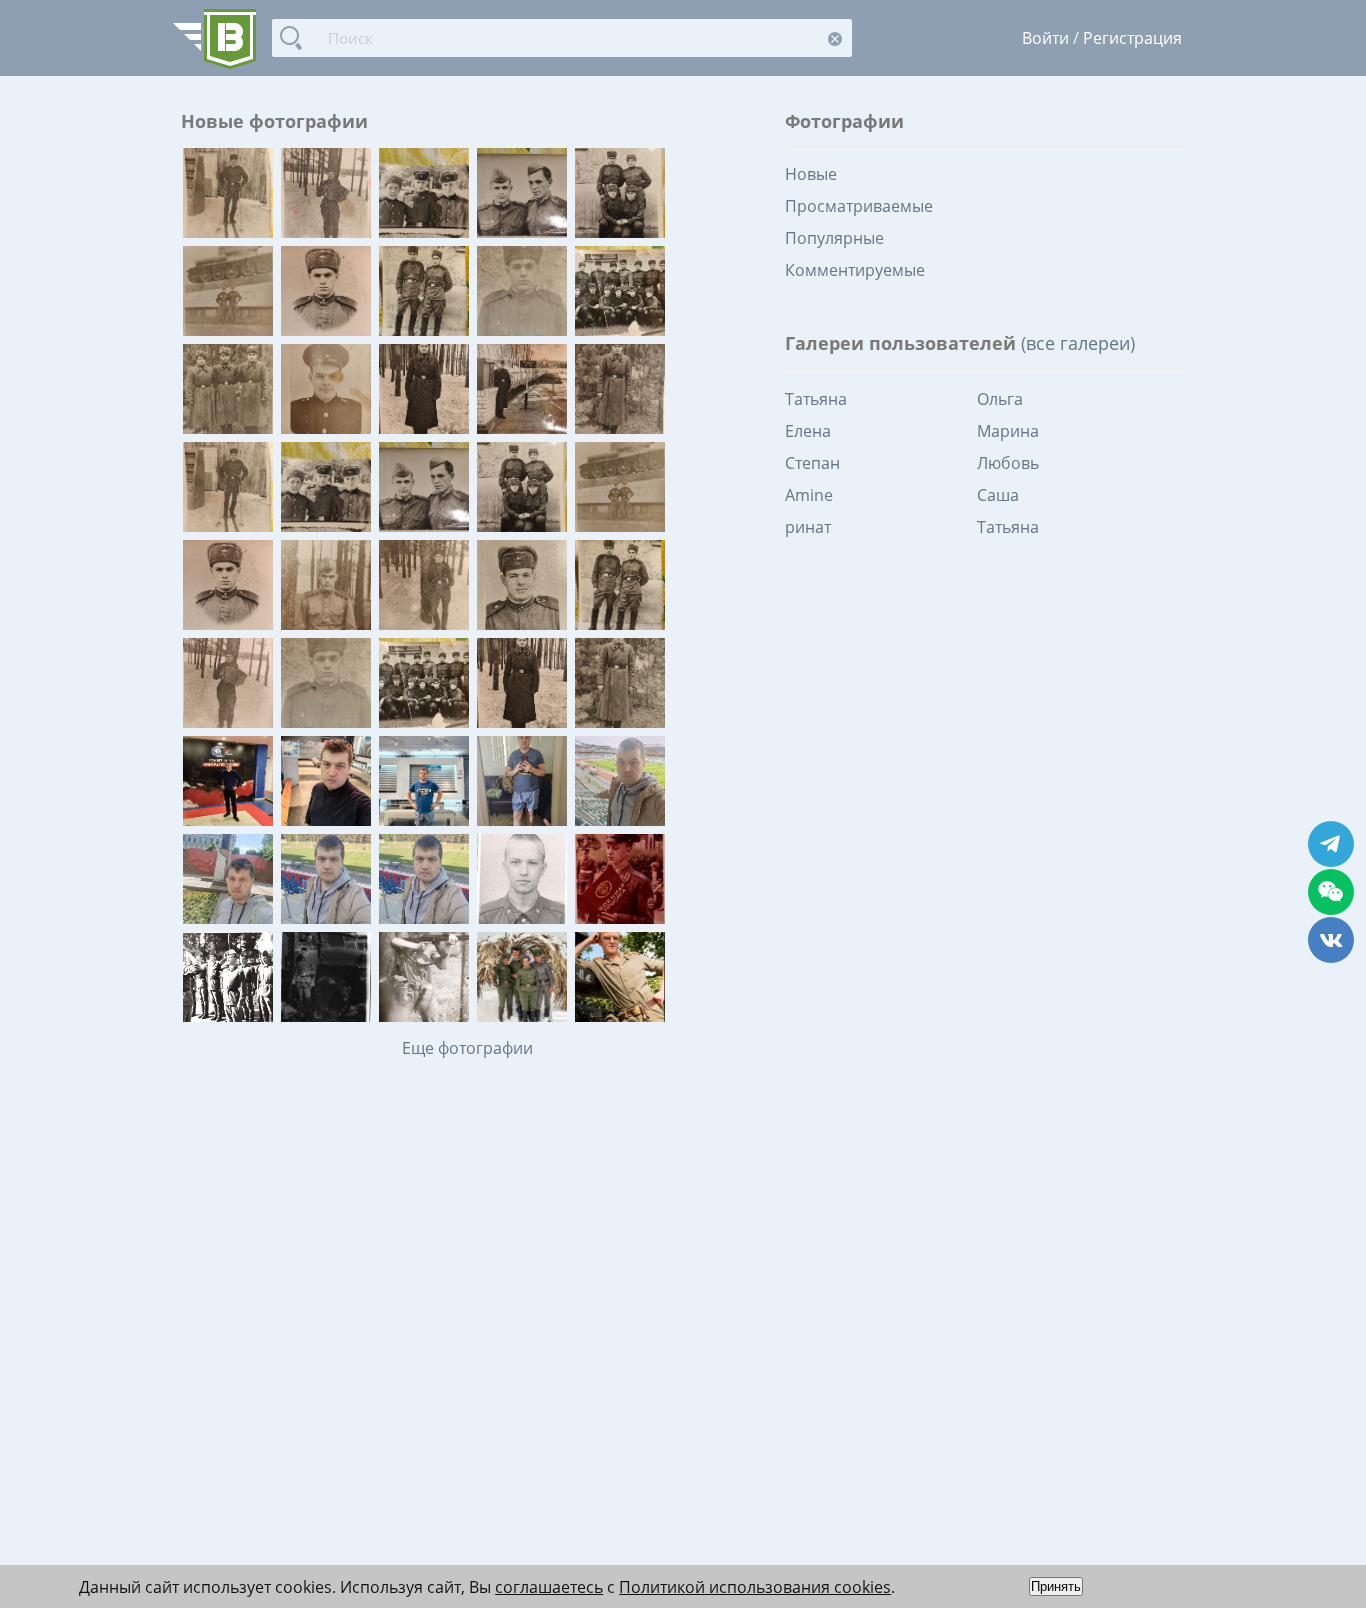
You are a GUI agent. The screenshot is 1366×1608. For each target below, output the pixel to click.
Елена (808, 431)
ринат (808, 527)
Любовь (1008, 463)
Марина (1008, 431)
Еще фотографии (467, 1048)
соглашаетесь (549, 1587)
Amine (809, 495)
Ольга (1000, 399)
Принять (1056, 1586)
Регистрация (1132, 38)
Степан (812, 463)
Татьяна (816, 399)
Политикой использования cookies (755, 1587)
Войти (1045, 38)
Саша (998, 495)
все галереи (1078, 343)
